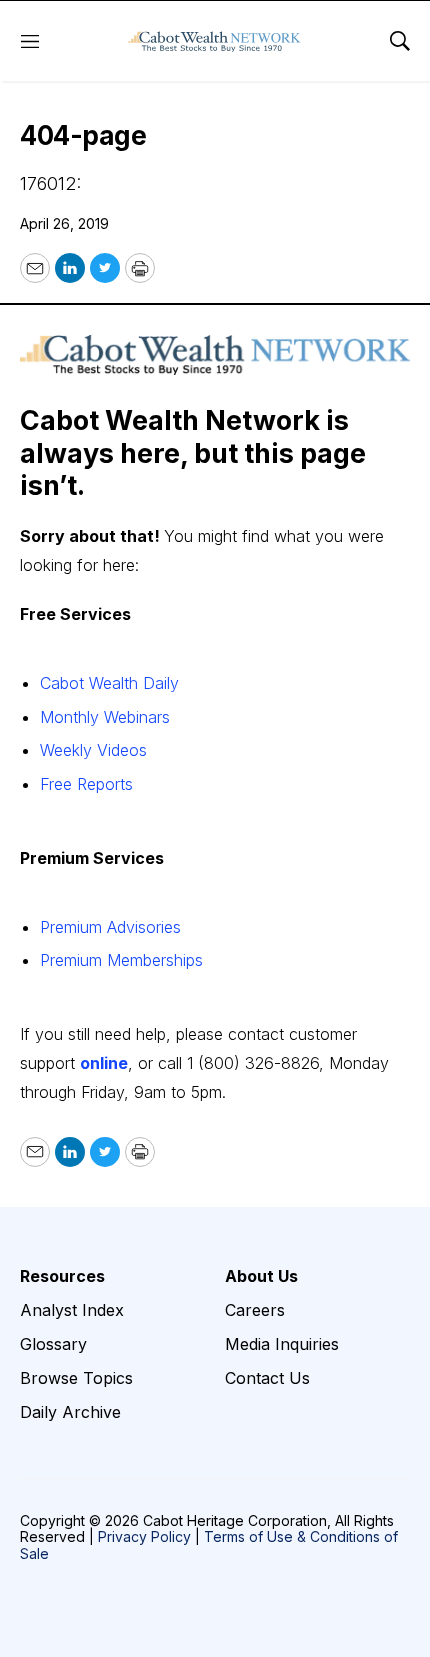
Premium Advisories (110, 927)
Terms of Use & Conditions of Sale (209, 1545)
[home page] (214, 41)
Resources (62, 1276)
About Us (261, 1276)
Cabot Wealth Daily (109, 683)
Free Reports (86, 784)
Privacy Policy (144, 1536)
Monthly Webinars (105, 717)
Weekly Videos (93, 750)
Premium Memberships (121, 960)
